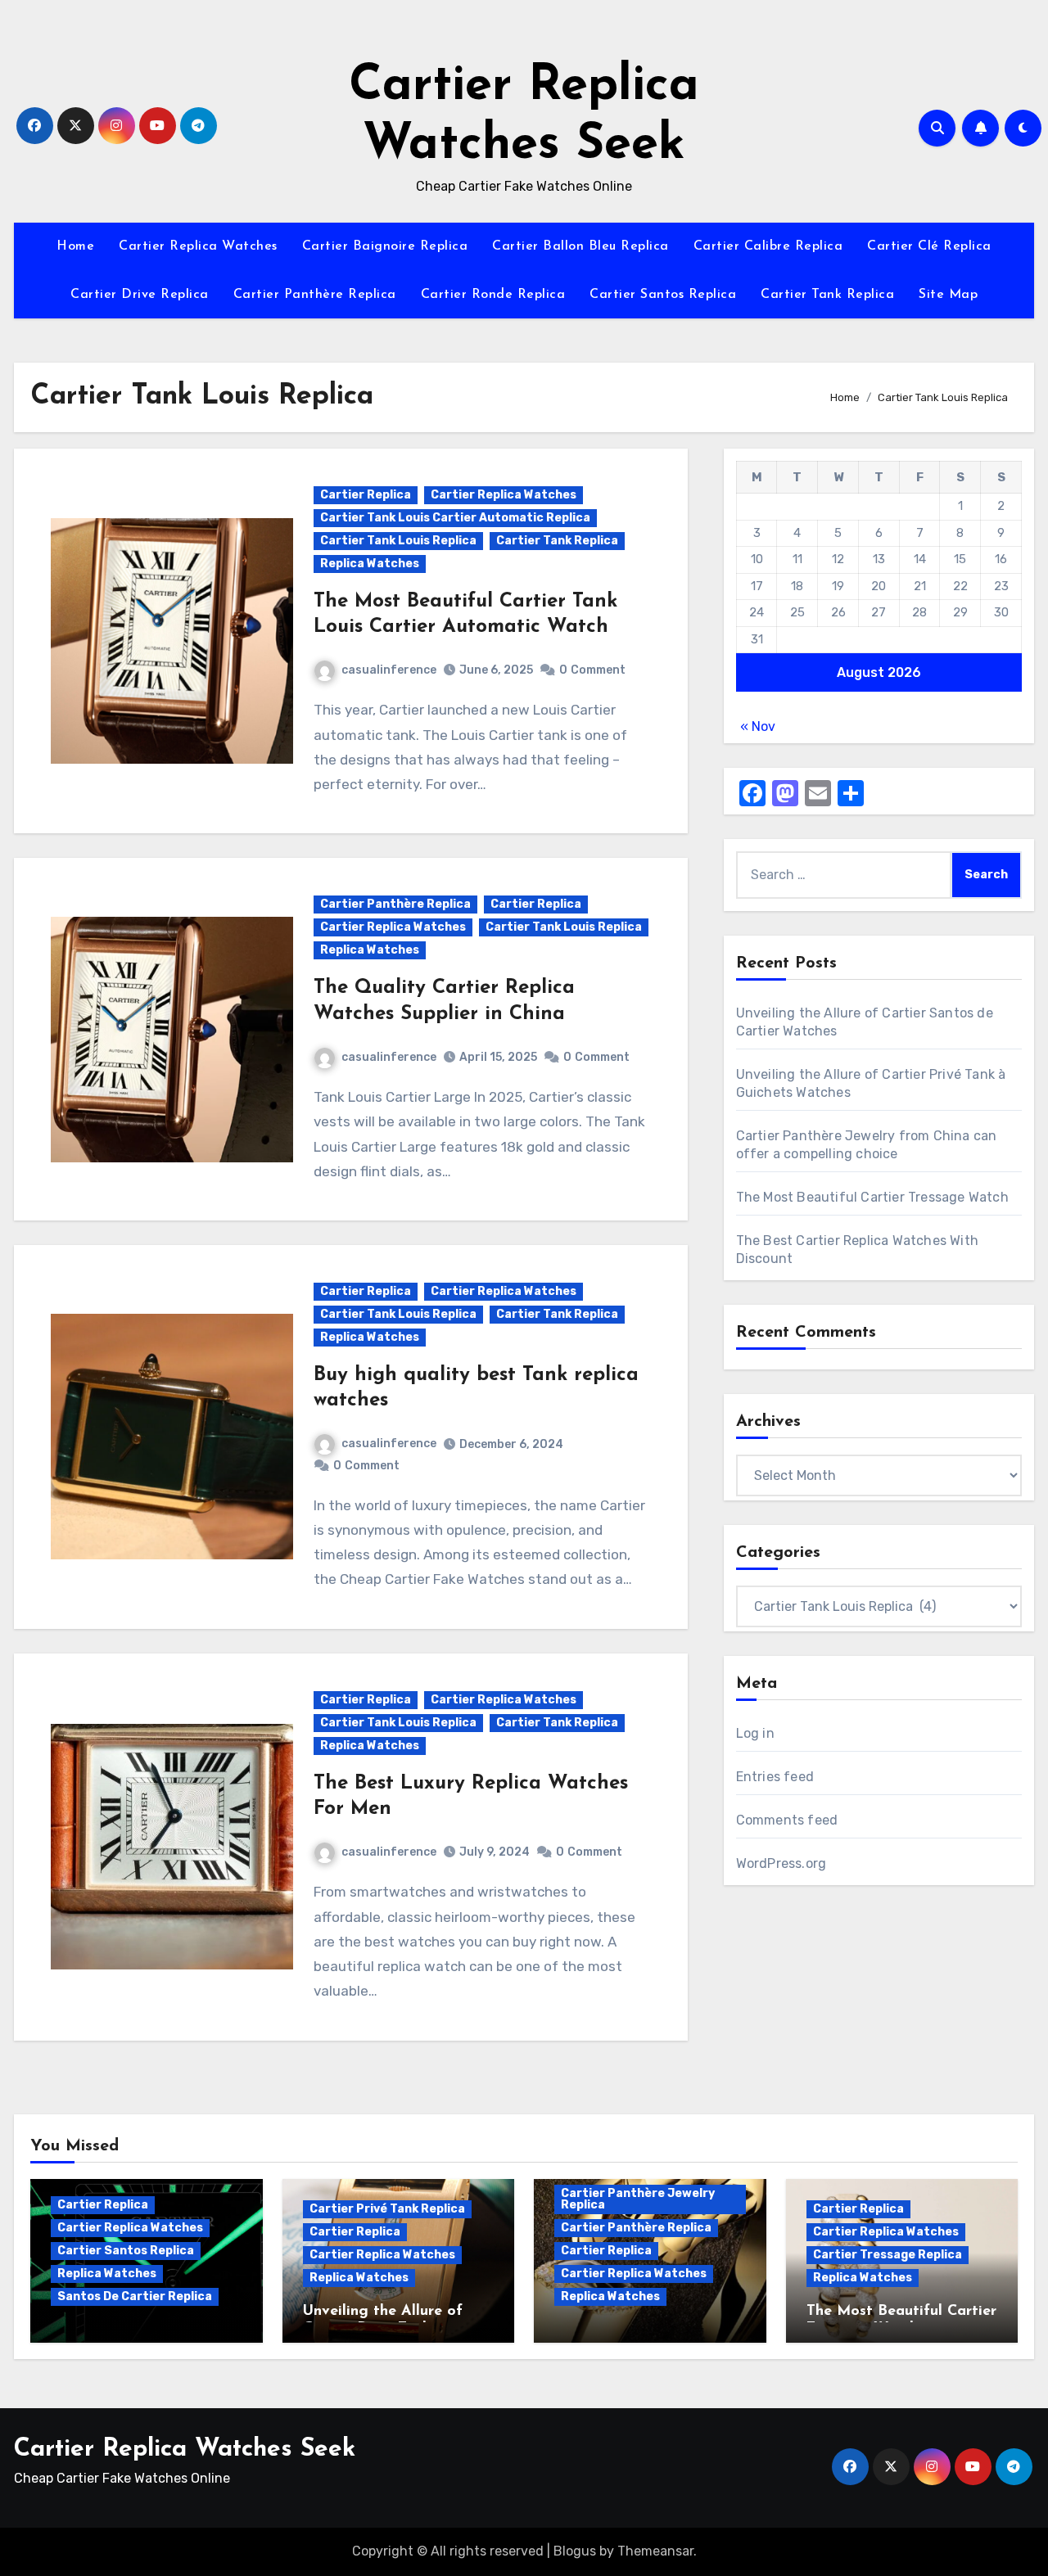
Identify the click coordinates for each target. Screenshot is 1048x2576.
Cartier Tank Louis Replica (398, 541)
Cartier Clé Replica (929, 246)
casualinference (389, 670)
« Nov (758, 726)
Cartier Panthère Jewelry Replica (638, 2199)
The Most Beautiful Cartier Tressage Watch (872, 1197)
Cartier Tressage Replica (888, 2255)
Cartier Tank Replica (827, 295)
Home (75, 246)
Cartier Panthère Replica (315, 295)
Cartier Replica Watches (198, 246)
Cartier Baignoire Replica (385, 246)
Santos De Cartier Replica (135, 2296)
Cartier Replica (366, 495)
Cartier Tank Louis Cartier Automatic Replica (455, 518)
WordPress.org (781, 1863)
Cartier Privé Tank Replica (387, 2209)
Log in (755, 1733)
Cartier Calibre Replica (768, 246)
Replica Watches (370, 564)
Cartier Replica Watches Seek (185, 2450)
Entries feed (775, 1777)
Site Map (948, 295)
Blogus (575, 2551)
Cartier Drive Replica (140, 295)
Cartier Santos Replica (663, 295)
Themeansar (655, 2551)
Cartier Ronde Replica (493, 295)
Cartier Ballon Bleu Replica (580, 246)
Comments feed (787, 1820)
